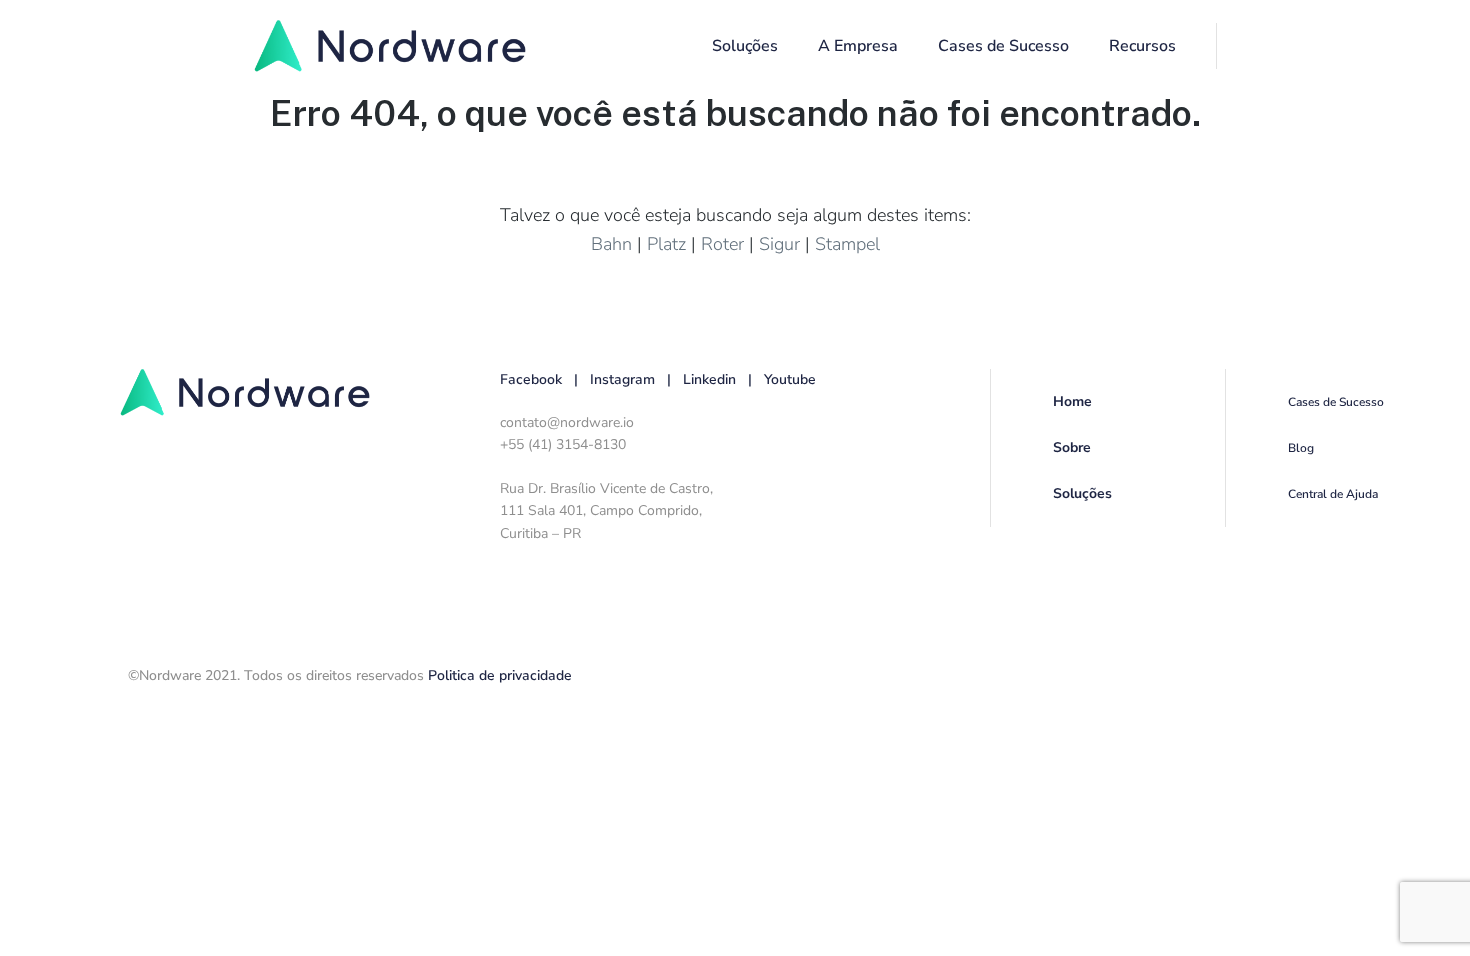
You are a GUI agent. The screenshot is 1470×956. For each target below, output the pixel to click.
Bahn (611, 244)
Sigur (779, 244)
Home (1072, 401)
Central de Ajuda (1333, 494)
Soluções (1082, 493)
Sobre (1072, 447)
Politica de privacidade (500, 675)
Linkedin (709, 379)
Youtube (790, 379)
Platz (666, 244)
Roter (722, 244)
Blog (1301, 448)
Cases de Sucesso (1003, 46)
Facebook (531, 379)
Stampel (847, 244)
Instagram (622, 379)
